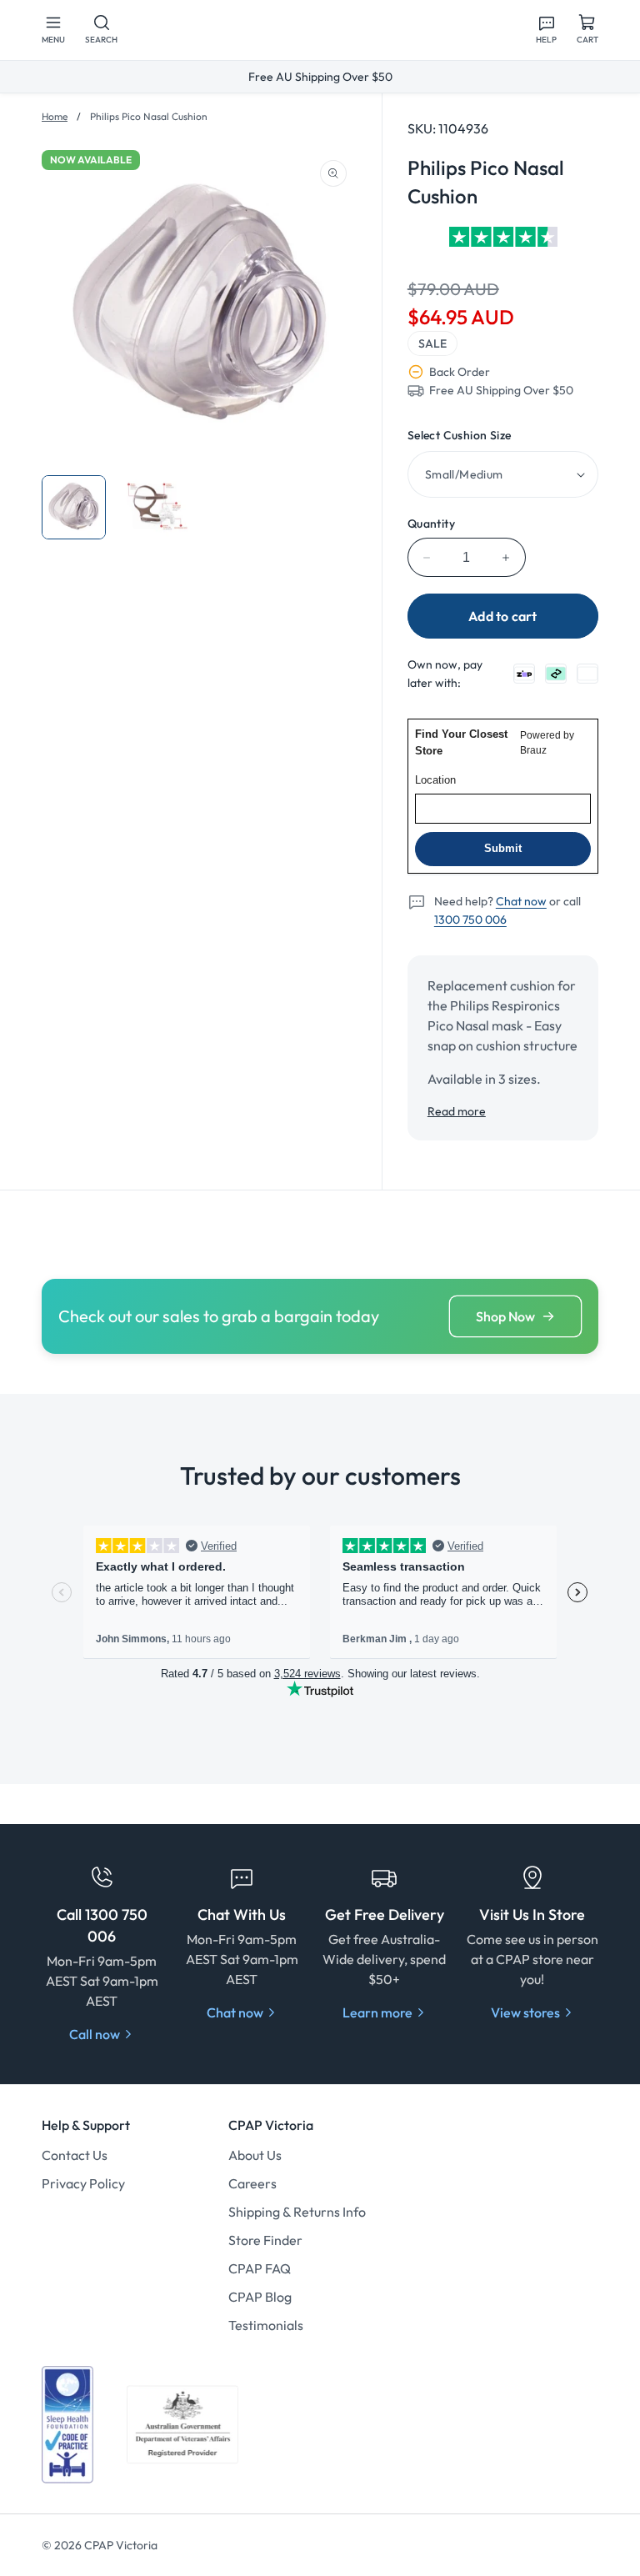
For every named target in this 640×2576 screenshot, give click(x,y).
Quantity (431, 524)
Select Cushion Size (460, 435)
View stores (525, 2012)
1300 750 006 (470, 920)
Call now (95, 2034)
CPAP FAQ (260, 2268)
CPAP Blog (260, 2297)
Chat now (521, 901)
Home (55, 116)
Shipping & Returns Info (297, 2212)
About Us (255, 2155)
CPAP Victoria (121, 2545)
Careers (252, 2183)
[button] (53, 30)
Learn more (377, 2012)
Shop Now (505, 1316)
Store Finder (265, 2240)
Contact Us (75, 2155)
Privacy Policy (83, 2183)
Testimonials (266, 2325)
